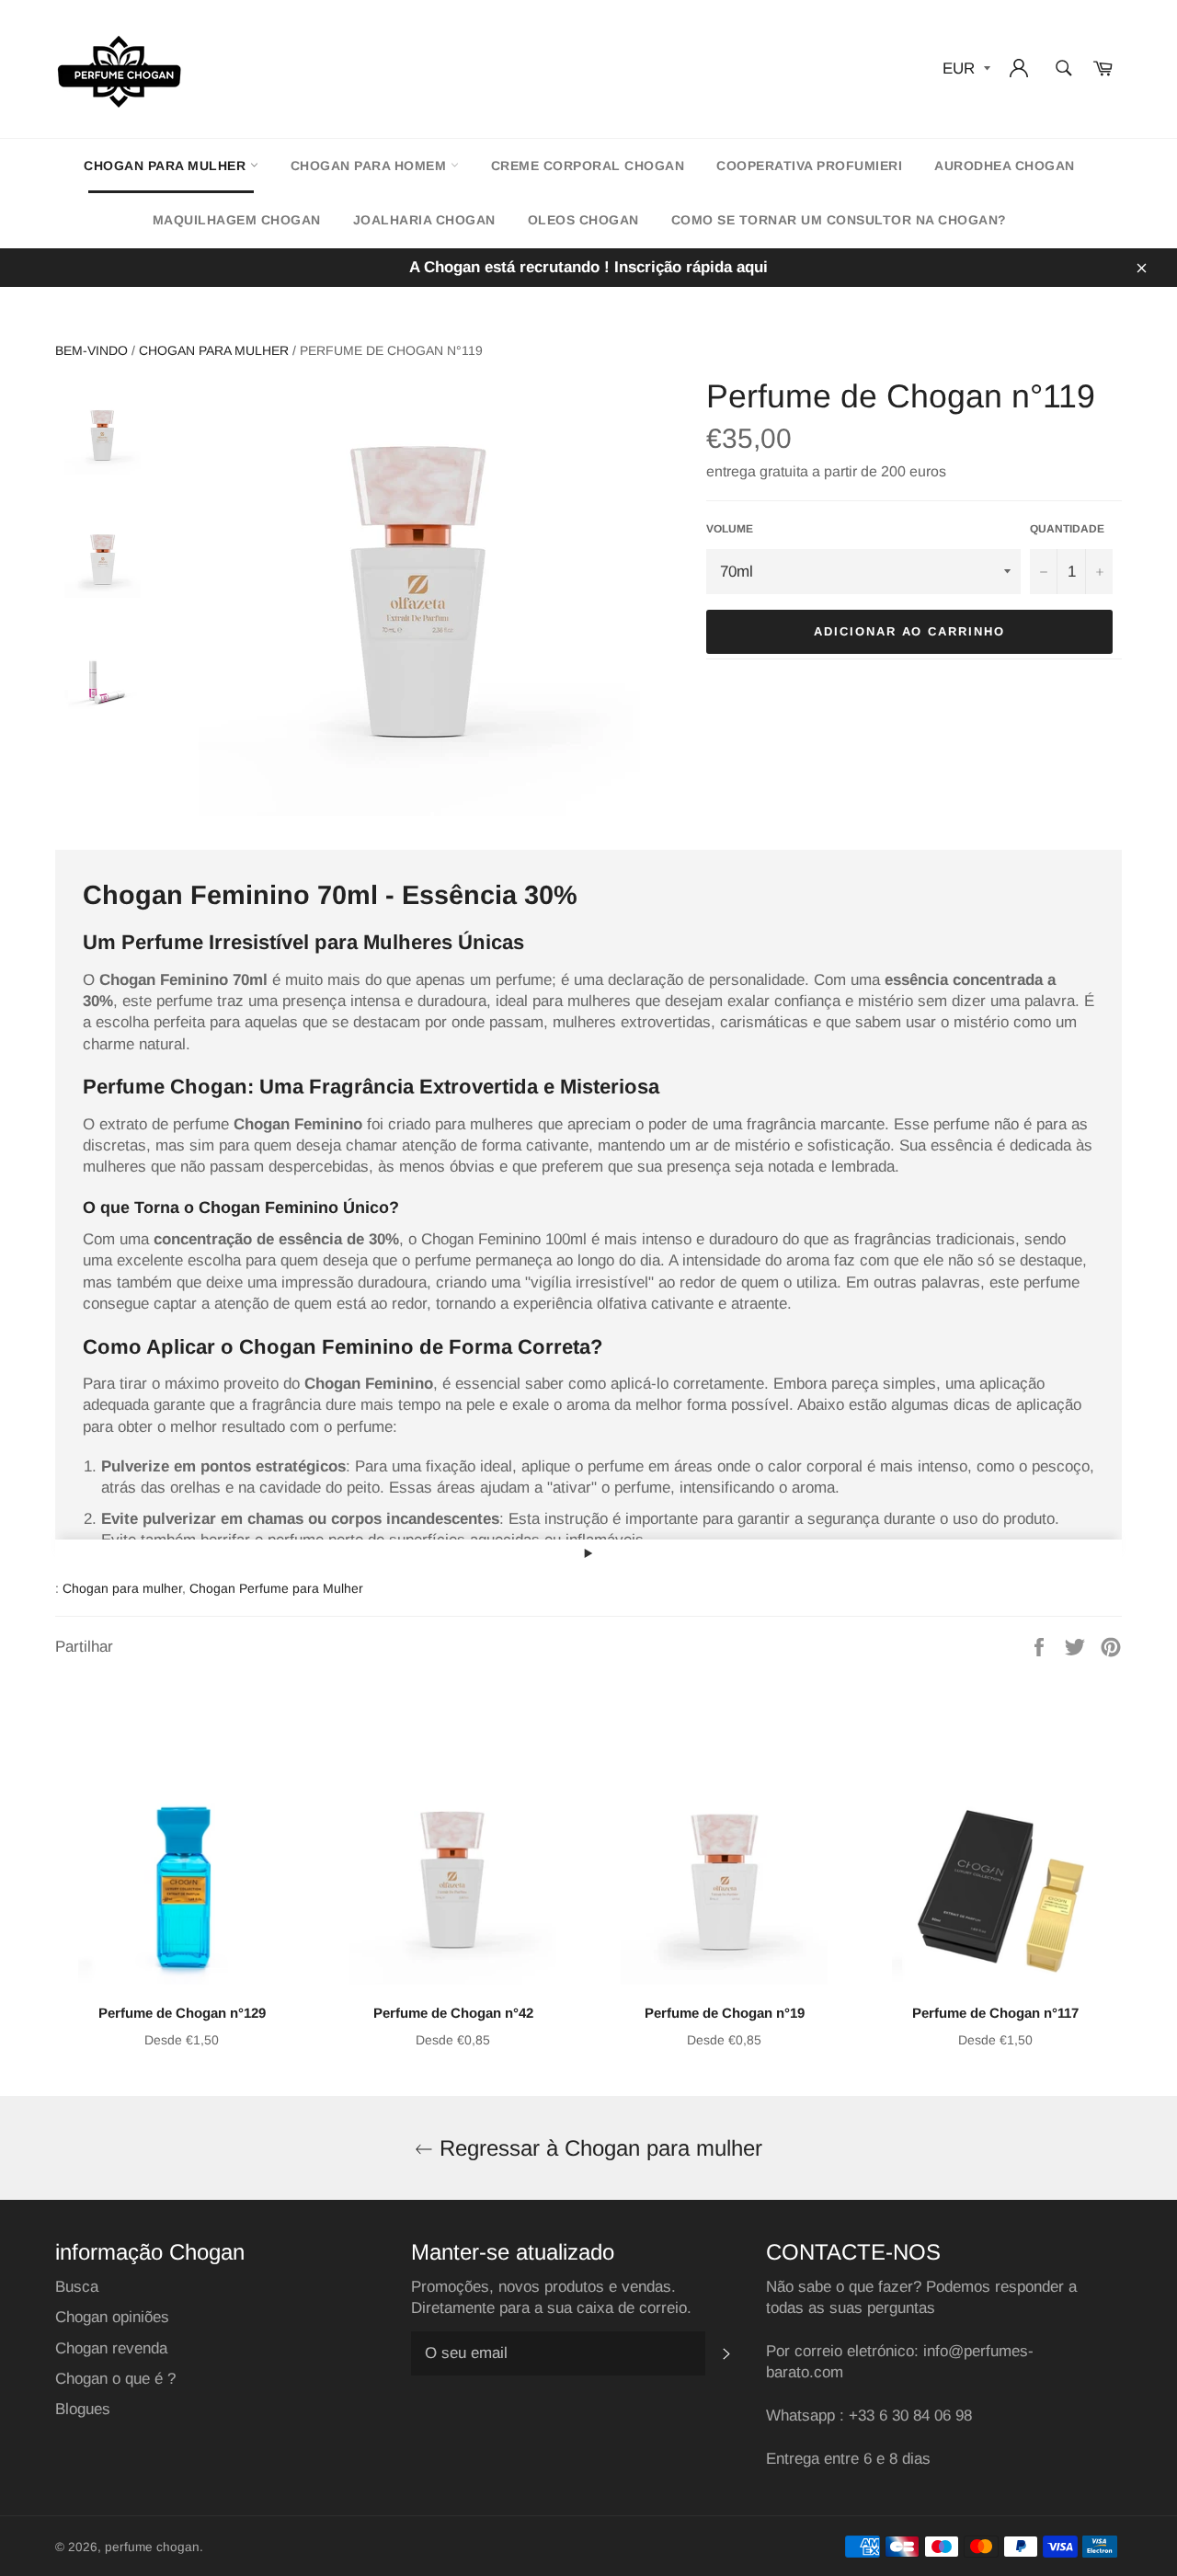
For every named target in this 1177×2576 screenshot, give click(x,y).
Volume (730, 529)
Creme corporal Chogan (588, 166)
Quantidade (1067, 529)
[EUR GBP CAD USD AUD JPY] (965, 69)
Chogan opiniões (112, 2317)
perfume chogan (152, 2547)
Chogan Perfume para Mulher (276, 1588)
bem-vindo (91, 350)
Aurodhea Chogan (1005, 166)
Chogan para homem (371, 166)
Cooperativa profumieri (809, 166)
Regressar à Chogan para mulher (598, 2148)
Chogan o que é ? (115, 2379)
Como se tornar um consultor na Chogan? (839, 220)
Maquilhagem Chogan (237, 220)
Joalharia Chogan (424, 220)
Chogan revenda (111, 2348)
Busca (77, 2287)
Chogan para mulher (167, 166)
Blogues (83, 2409)
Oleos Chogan (583, 220)
